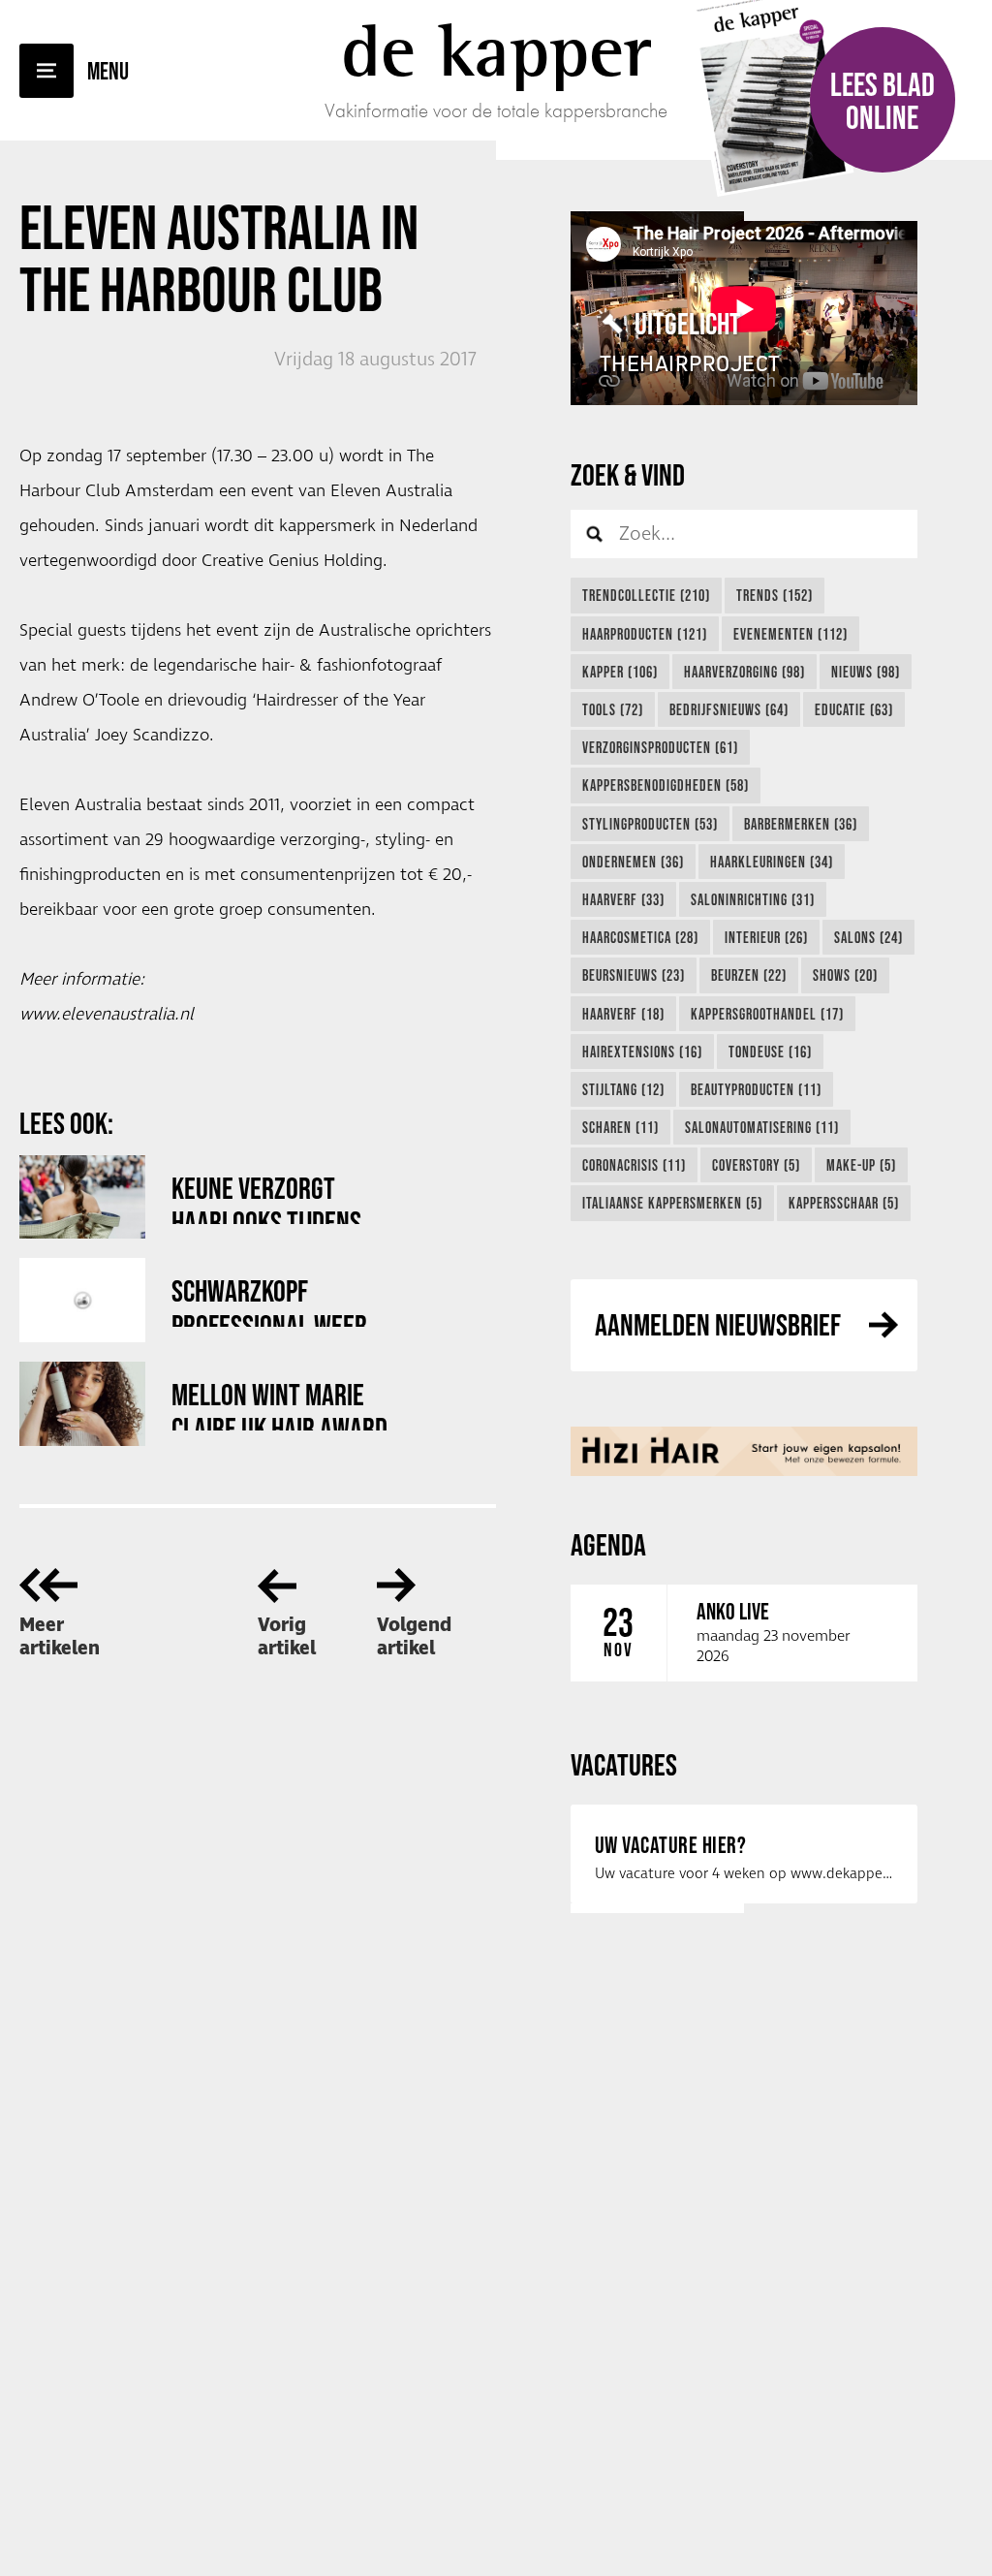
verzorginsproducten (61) (660, 747)
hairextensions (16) (642, 1052)
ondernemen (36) (633, 862)
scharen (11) (620, 1127)
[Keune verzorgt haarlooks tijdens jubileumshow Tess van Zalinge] (82, 1197)
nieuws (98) (866, 672)
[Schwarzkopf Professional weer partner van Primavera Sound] (82, 1300)
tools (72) (613, 709)
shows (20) (845, 975)
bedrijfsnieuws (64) (729, 709)
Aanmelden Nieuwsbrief (718, 1324)
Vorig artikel (287, 1637)
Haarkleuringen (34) (772, 862)
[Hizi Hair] (744, 1451)
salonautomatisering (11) (762, 1127)
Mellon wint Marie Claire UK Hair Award (279, 1404)
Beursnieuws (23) (634, 975)
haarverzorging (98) (744, 672)
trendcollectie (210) (646, 595)
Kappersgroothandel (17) (767, 1014)
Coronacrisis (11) (634, 1165)
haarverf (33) (623, 899)
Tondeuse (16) (770, 1052)
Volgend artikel (414, 1637)
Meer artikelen (60, 1637)
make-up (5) (861, 1165)
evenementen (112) (790, 634)
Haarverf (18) (623, 1014)
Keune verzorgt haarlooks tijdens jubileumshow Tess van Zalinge (290, 1197)
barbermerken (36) (801, 824)
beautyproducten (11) (756, 1089)
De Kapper (496, 50)
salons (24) (868, 937)
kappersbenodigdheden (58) (666, 785)
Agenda (608, 1544)
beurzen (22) (749, 975)
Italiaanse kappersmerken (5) (672, 1203)
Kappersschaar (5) (844, 1203)
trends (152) (775, 595)
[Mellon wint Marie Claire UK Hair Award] (82, 1404)
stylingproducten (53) (650, 824)
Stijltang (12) (623, 1089)
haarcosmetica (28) (640, 937)
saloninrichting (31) (753, 899)
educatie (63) (854, 709)
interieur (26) (766, 937)
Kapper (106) (620, 672)
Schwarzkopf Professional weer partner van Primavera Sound (291, 1300)
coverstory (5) (756, 1165)
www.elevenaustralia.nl (107, 1015)
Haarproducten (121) (645, 634)
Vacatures (624, 1764)
